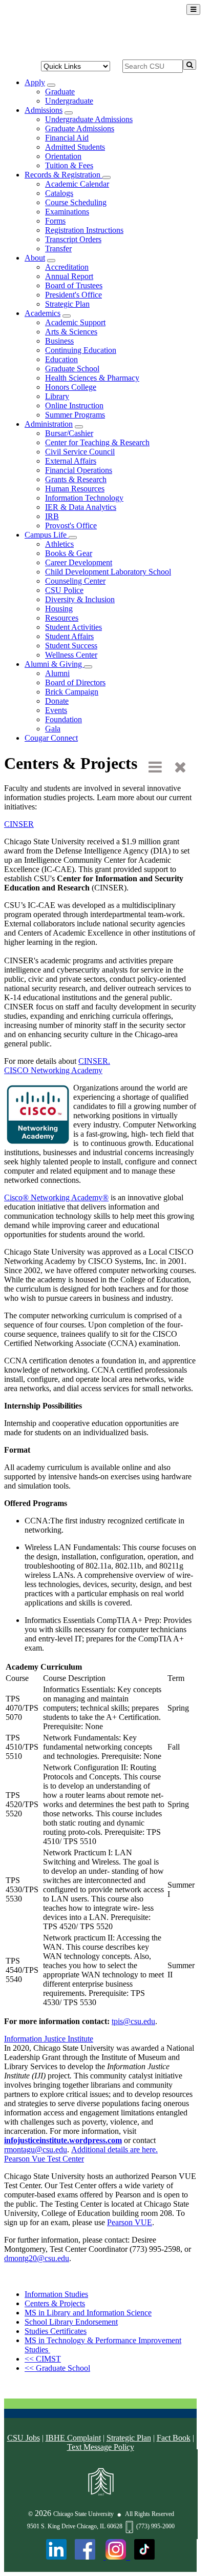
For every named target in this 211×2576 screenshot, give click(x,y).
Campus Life (47, 535)
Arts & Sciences (71, 332)
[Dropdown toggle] (51, 85)
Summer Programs (75, 415)
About (35, 258)
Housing (59, 609)
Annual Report (69, 276)
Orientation (63, 156)
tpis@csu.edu (133, 2021)
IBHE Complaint (73, 2438)
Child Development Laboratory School (108, 572)
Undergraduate (69, 101)
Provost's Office (71, 526)
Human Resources (75, 489)
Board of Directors (75, 682)
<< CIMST (43, 2359)
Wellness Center (71, 655)
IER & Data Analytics (81, 507)
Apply (35, 82)
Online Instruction (74, 405)
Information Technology (84, 498)
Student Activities (73, 627)
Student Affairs (69, 636)
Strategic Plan (67, 304)
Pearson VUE (130, 2222)
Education (61, 359)
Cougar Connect (51, 738)
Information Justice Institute (49, 2039)
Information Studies (56, 2294)
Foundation (64, 719)
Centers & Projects (55, 2303)
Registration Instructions (84, 230)
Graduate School (72, 369)
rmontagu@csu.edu (36, 2149)
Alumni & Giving (54, 664)
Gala (53, 729)
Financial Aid (67, 138)
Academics (43, 313)
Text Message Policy (101, 2447)
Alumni (57, 673)
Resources (62, 618)
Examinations (67, 212)
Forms (55, 221)
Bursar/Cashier (69, 433)
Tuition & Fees (69, 165)
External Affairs (71, 461)
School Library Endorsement (71, 2322)
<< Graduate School (57, 2368)
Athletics (59, 544)
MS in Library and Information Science (88, 2313)
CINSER (19, 824)
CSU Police (64, 590)
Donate (57, 701)
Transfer (58, 249)
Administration (49, 424)
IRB (52, 516)
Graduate (60, 92)
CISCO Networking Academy (53, 1070)
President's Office (73, 295)
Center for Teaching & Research (97, 442)
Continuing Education (81, 350)
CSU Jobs (24, 2438)
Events (56, 710)
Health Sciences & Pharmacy (92, 378)
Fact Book (174, 2438)
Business (59, 341)
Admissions (44, 110)
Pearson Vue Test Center (44, 2159)
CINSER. (94, 1061)
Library (57, 396)
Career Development (79, 562)
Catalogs (59, 193)
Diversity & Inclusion (80, 599)
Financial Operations (79, 470)
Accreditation (67, 267)
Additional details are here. (114, 2149)
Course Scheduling (76, 202)
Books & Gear (69, 553)
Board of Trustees (74, 285)
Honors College (71, 387)
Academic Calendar (77, 184)
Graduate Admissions (80, 128)
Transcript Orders (73, 239)
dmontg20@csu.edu (37, 2258)
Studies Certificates (56, 2331)
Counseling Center (75, 581)
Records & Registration (64, 175)
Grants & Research (76, 479)
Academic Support (75, 322)
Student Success (71, 646)
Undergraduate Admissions (89, 119)
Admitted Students (75, 147)
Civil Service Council (80, 452)
